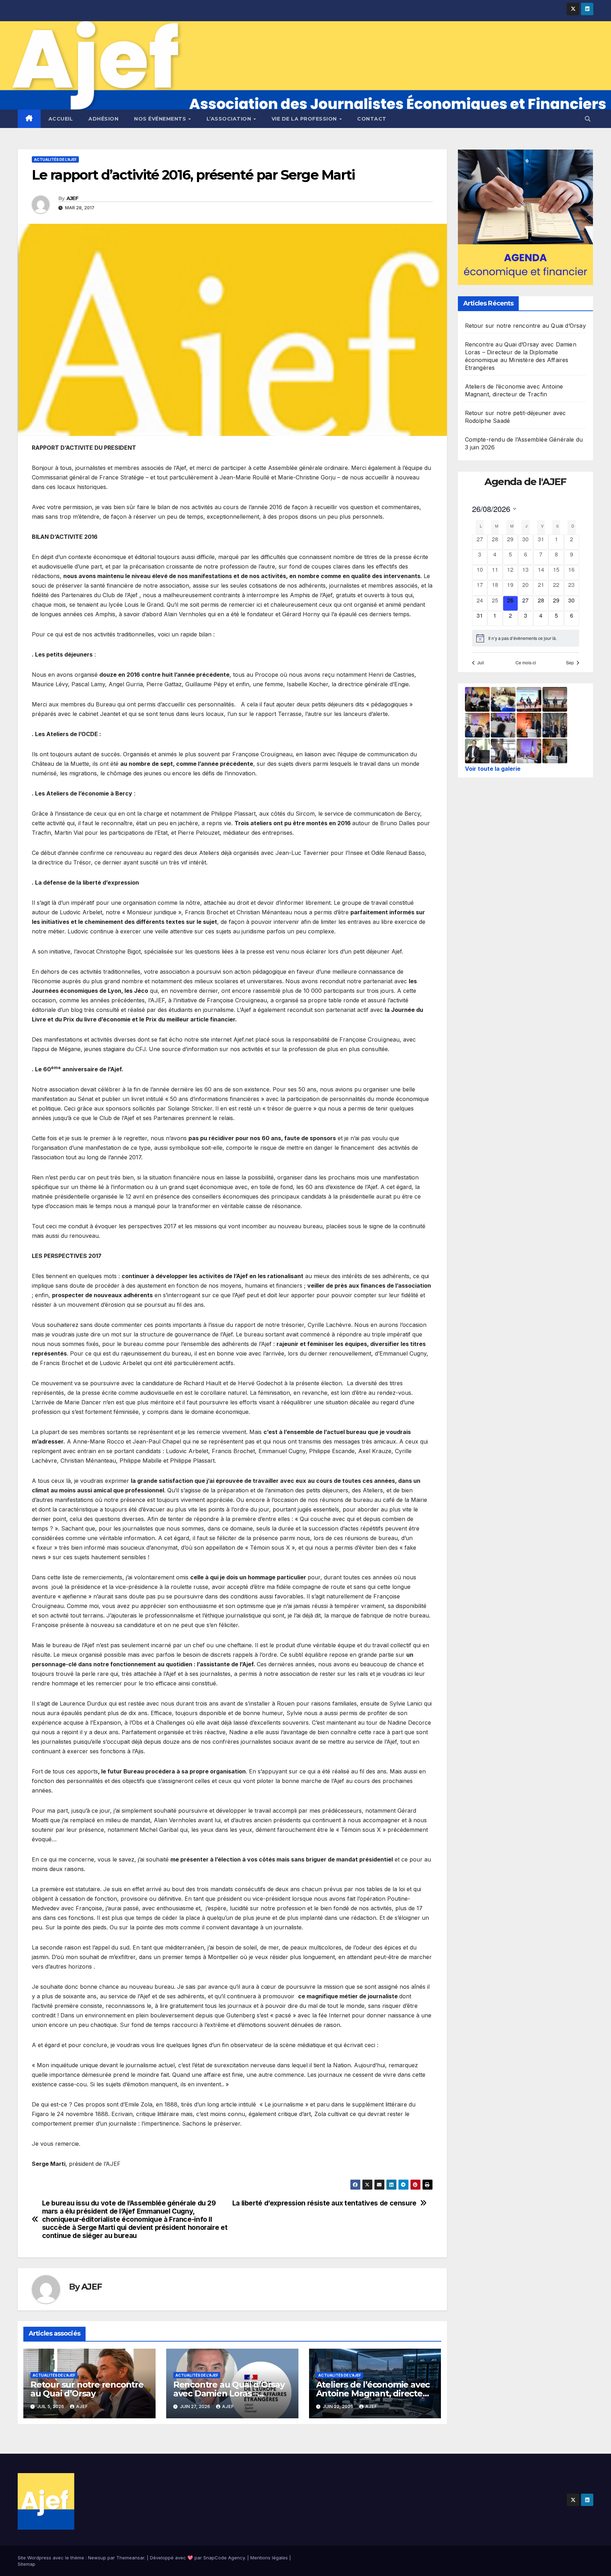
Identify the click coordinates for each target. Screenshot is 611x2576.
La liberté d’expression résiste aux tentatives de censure (324, 2203)
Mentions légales (269, 2558)
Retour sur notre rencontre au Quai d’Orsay (87, 2389)
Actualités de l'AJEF (55, 159)
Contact (372, 119)
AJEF (72, 198)
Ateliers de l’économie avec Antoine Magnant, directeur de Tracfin (374, 2393)
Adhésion (103, 119)
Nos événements (161, 119)
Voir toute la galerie (493, 769)
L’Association (230, 119)
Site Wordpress (34, 2558)
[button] (588, 119)
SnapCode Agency (224, 2558)
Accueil (61, 119)
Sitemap (27, 2564)
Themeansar (130, 2558)
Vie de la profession (305, 119)
